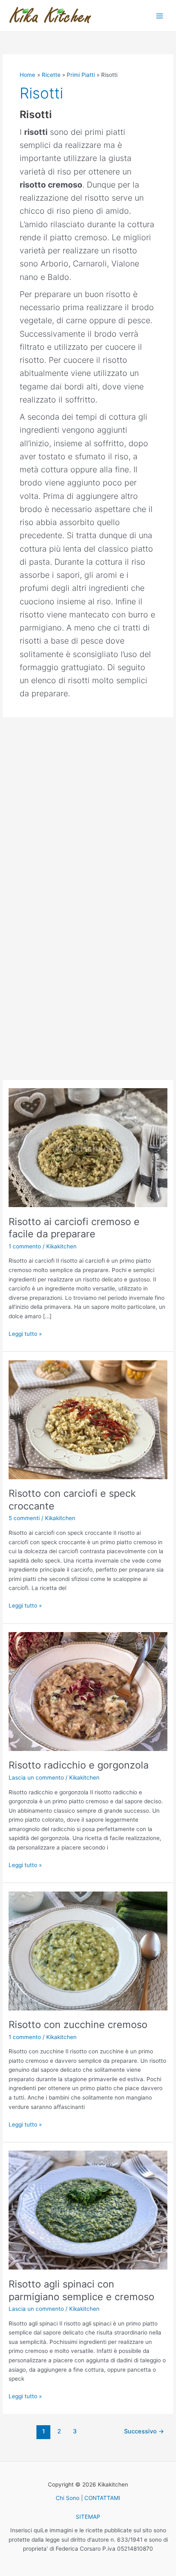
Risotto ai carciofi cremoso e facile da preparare (74, 1228)
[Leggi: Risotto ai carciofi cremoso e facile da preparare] (88, 1147)
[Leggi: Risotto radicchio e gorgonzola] (88, 1691)
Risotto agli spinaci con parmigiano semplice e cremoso (81, 2290)
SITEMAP (88, 2517)
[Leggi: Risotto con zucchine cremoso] (88, 1950)
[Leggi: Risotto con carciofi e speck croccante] (88, 1419)
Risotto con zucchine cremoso (78, 2025)
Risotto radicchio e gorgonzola (79, 1765)
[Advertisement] (88, 809)
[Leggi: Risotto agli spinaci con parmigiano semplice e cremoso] (88, 2209)
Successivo (144, 2431)
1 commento (25, 1246)
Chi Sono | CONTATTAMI (88, 2498)
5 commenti (24, 1518)
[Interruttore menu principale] (160, 16)
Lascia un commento (36, 1778)
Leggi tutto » (25, 1333)
